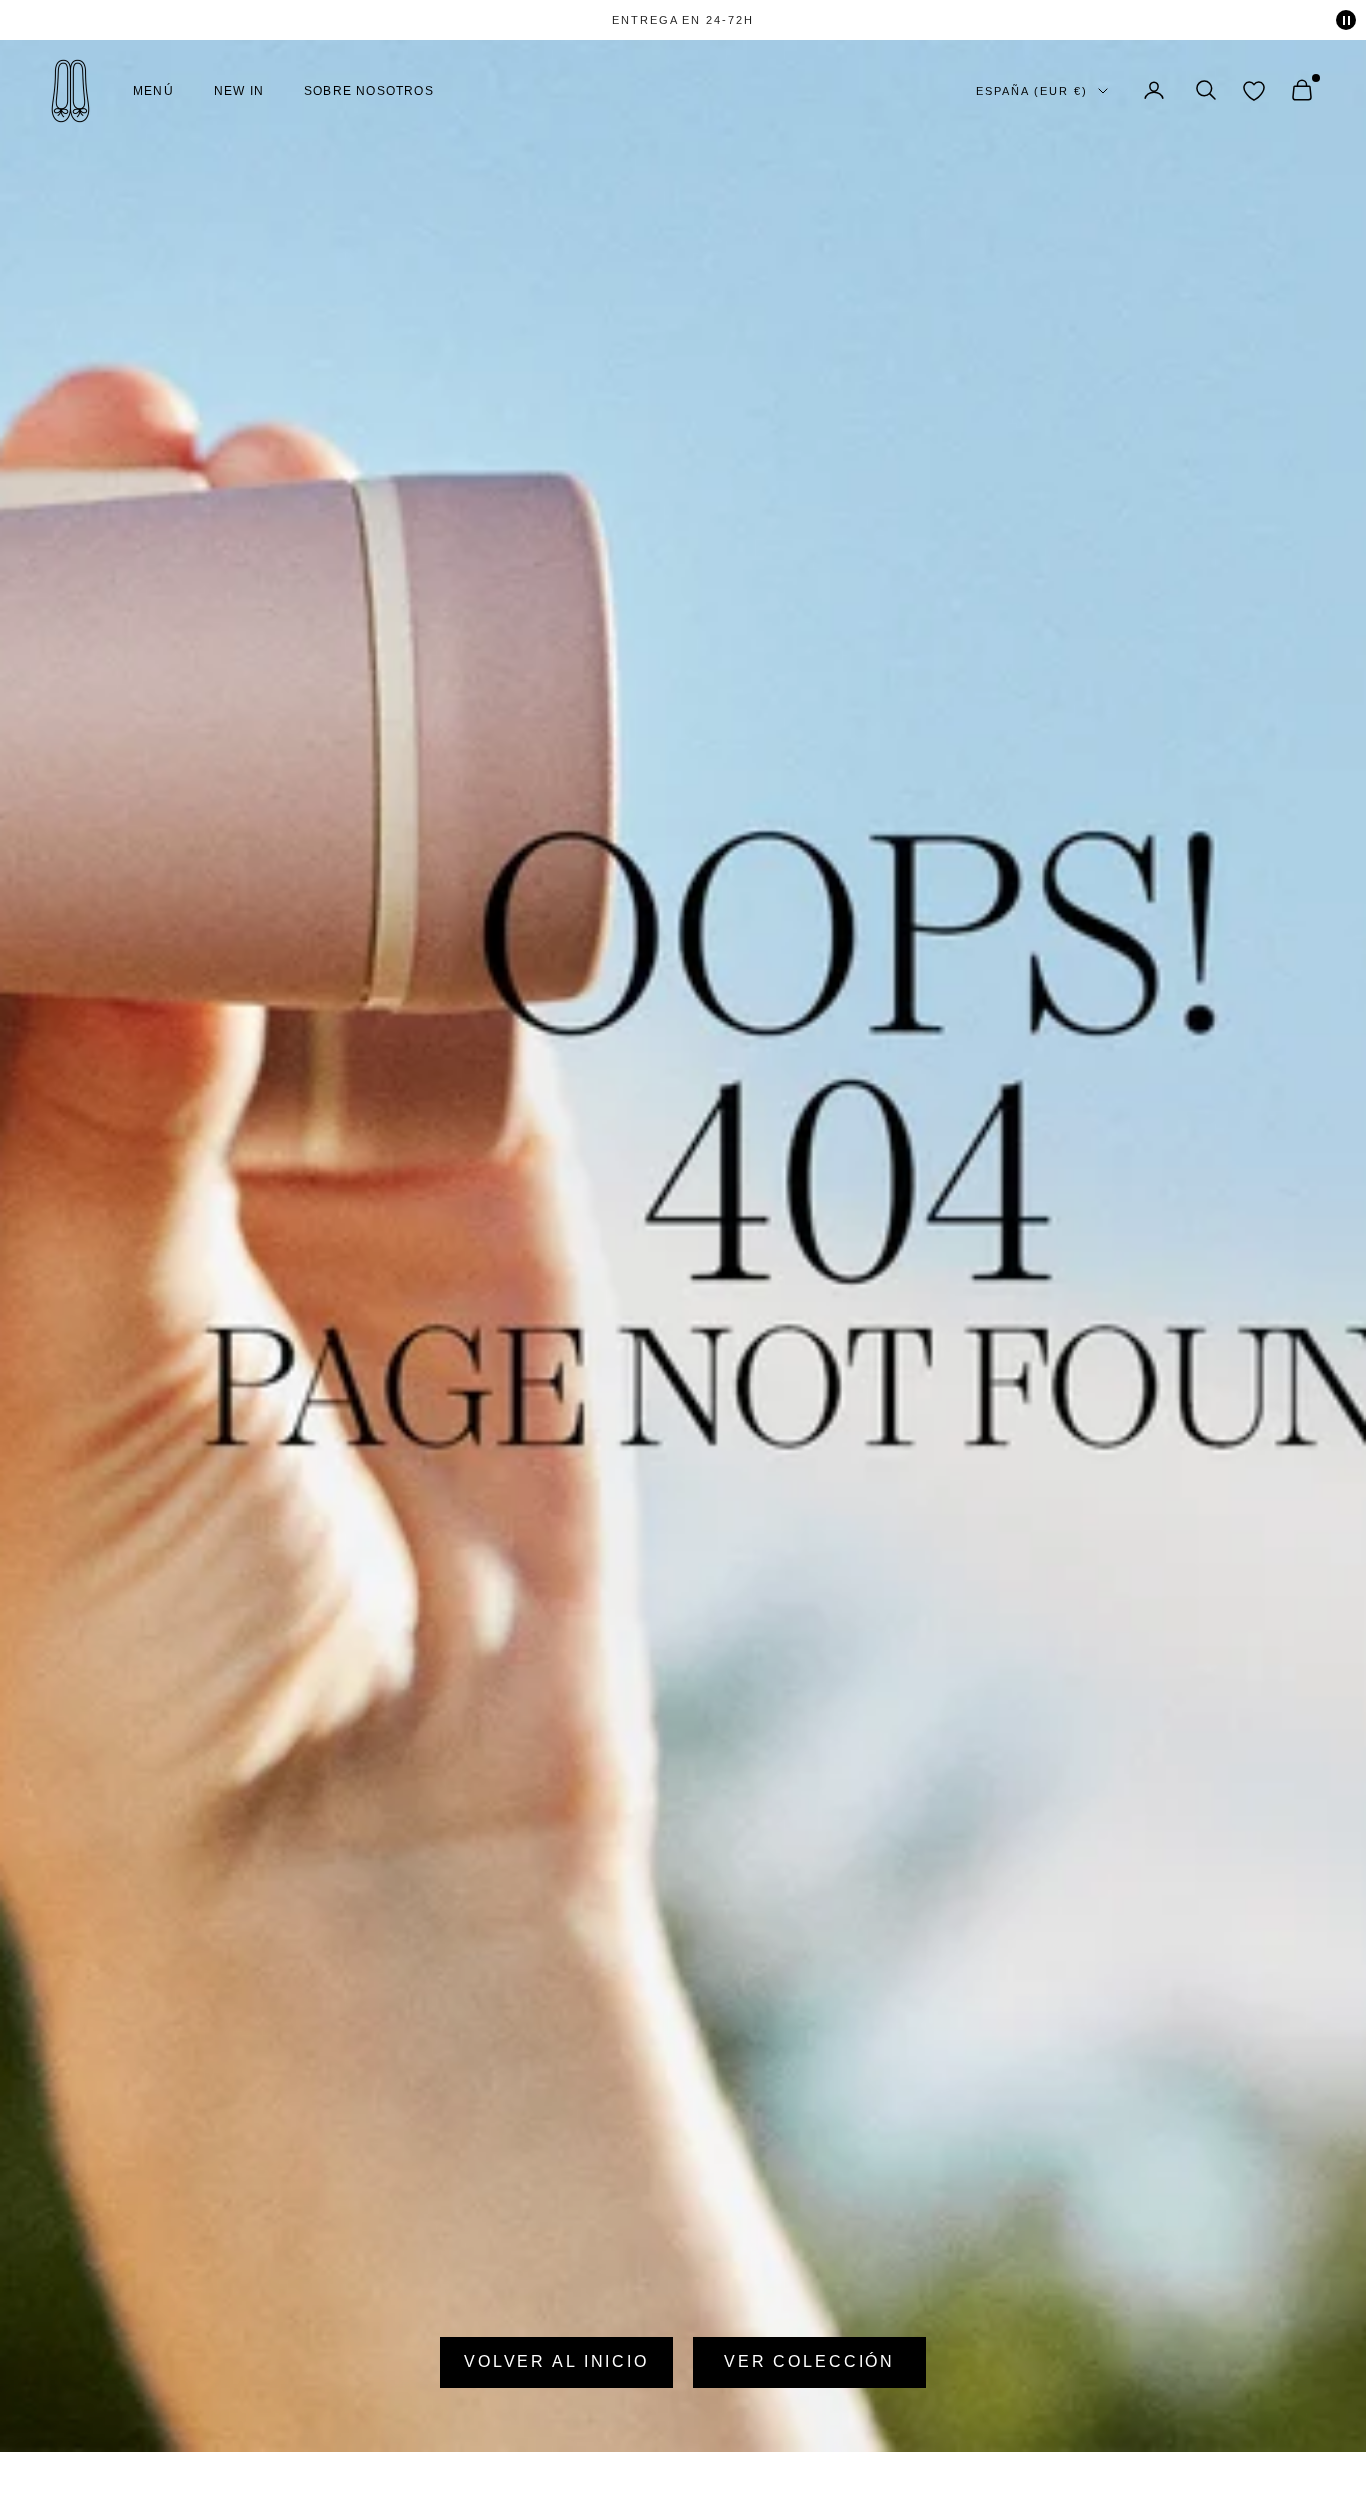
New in (239, 91)
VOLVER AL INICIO (556, 2361)
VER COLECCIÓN (809, 2361)
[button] (1206, 90)
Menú (153, 91)
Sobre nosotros (369, 91)
